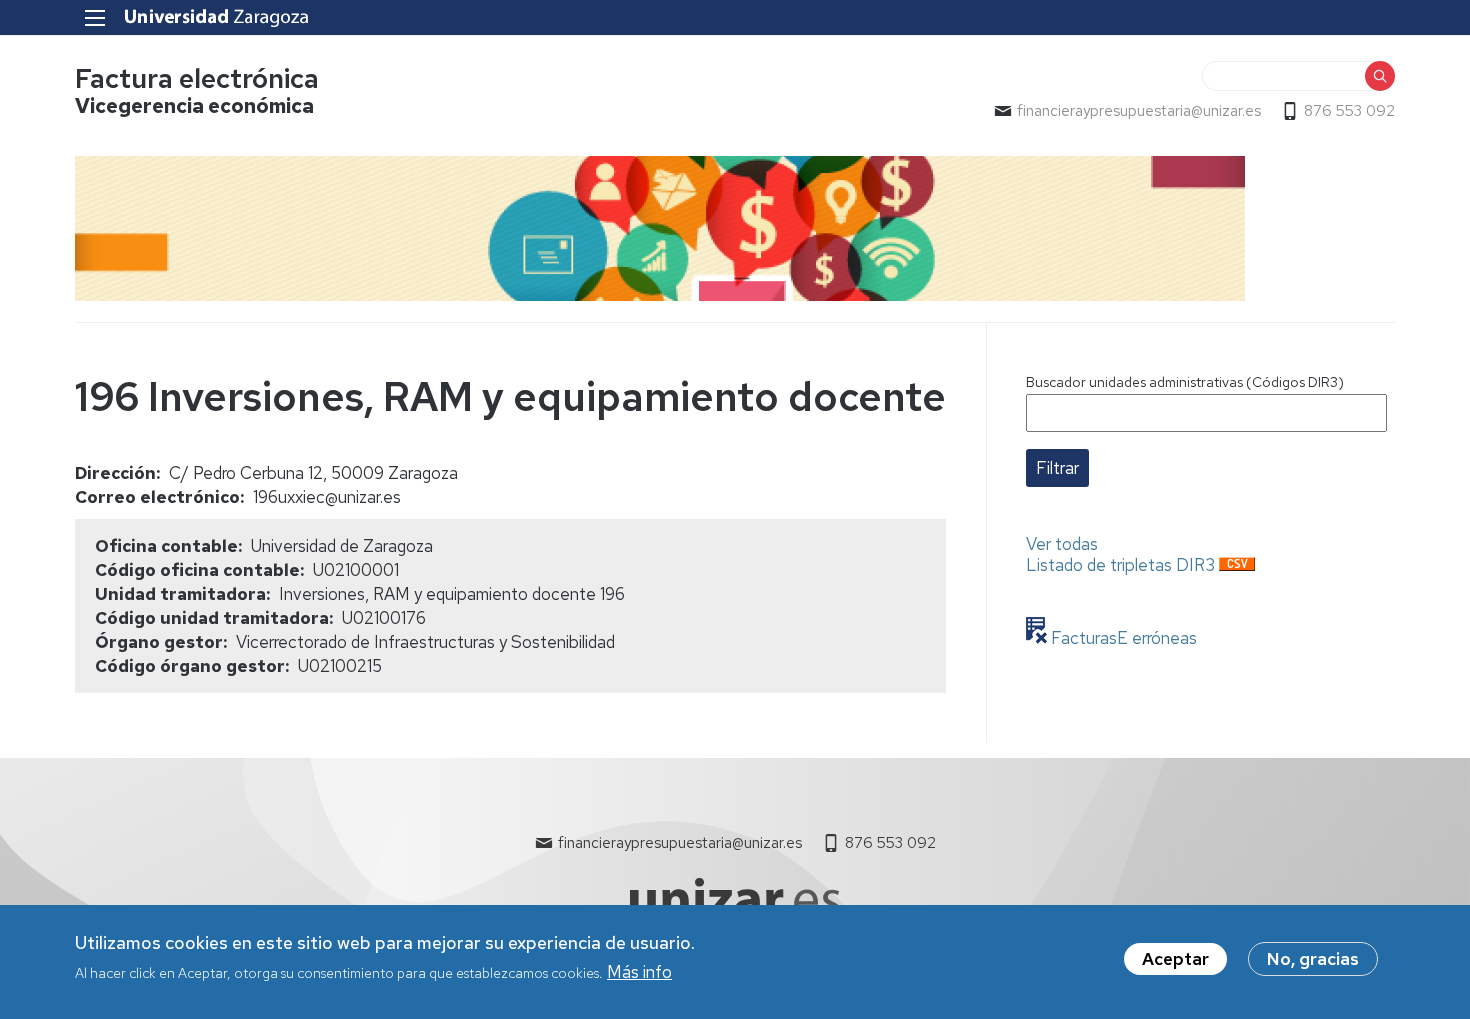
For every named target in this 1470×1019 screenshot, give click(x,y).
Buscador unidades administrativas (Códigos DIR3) (1185, 382)
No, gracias (1313, 959)
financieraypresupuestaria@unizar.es (1139, 111)
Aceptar (1175, 959)
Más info (639, 972)
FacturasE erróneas (1122, 638)
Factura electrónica (197, 78)
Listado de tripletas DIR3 (1120, 565)
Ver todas (1062, 544)
